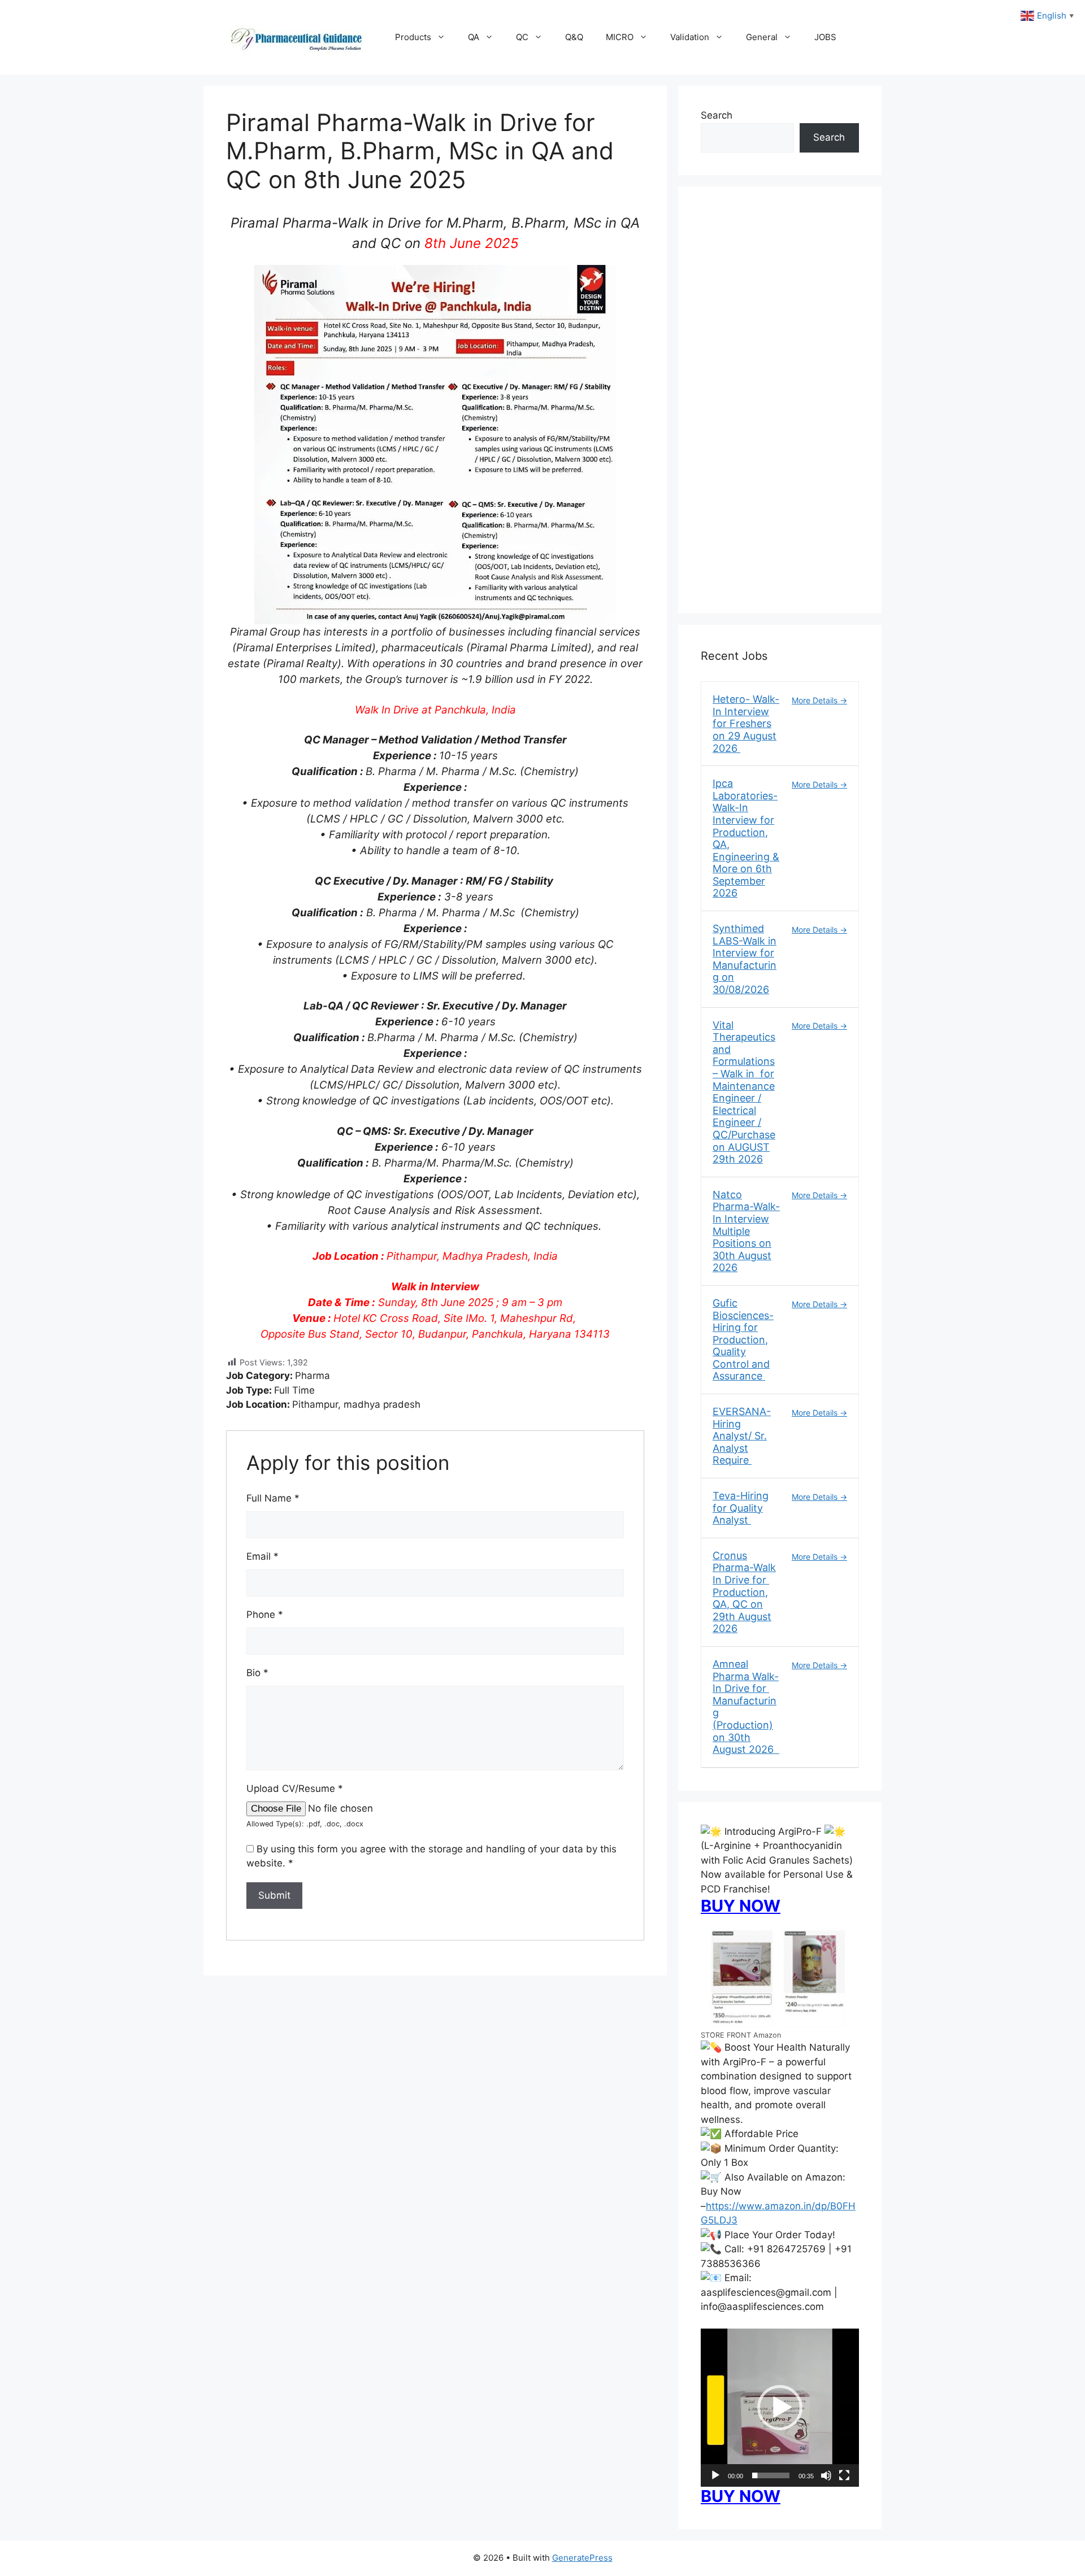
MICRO (620, 37)
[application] (780, 2408)
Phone (265, 1615)
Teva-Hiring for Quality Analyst (741, 1508)
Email (262, 1556)
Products (413, 37)
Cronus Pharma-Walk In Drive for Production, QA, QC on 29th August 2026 (744, 1592)
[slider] (771, 2475)
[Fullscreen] (844, 2475)
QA (474, 37)
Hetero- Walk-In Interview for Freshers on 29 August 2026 (746, 723)
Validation (690, 37)
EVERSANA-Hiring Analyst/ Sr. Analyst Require (742, 1436)
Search (717, 115)
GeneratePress (582, 2558)
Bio (257, 1673)
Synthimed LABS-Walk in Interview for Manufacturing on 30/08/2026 (745, 959)
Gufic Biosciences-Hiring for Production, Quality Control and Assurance (743, 1340)
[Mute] (826, 2475)
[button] (780, 2408)
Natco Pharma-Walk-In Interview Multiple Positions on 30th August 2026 (746, 1231)
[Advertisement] (780, 407)
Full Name (273, 1498)
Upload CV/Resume (295, 1789)
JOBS (825, 37)
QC (522, 37)
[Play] (715, 2475)
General (762, 37)
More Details (816, 700)
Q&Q (574, 37)
